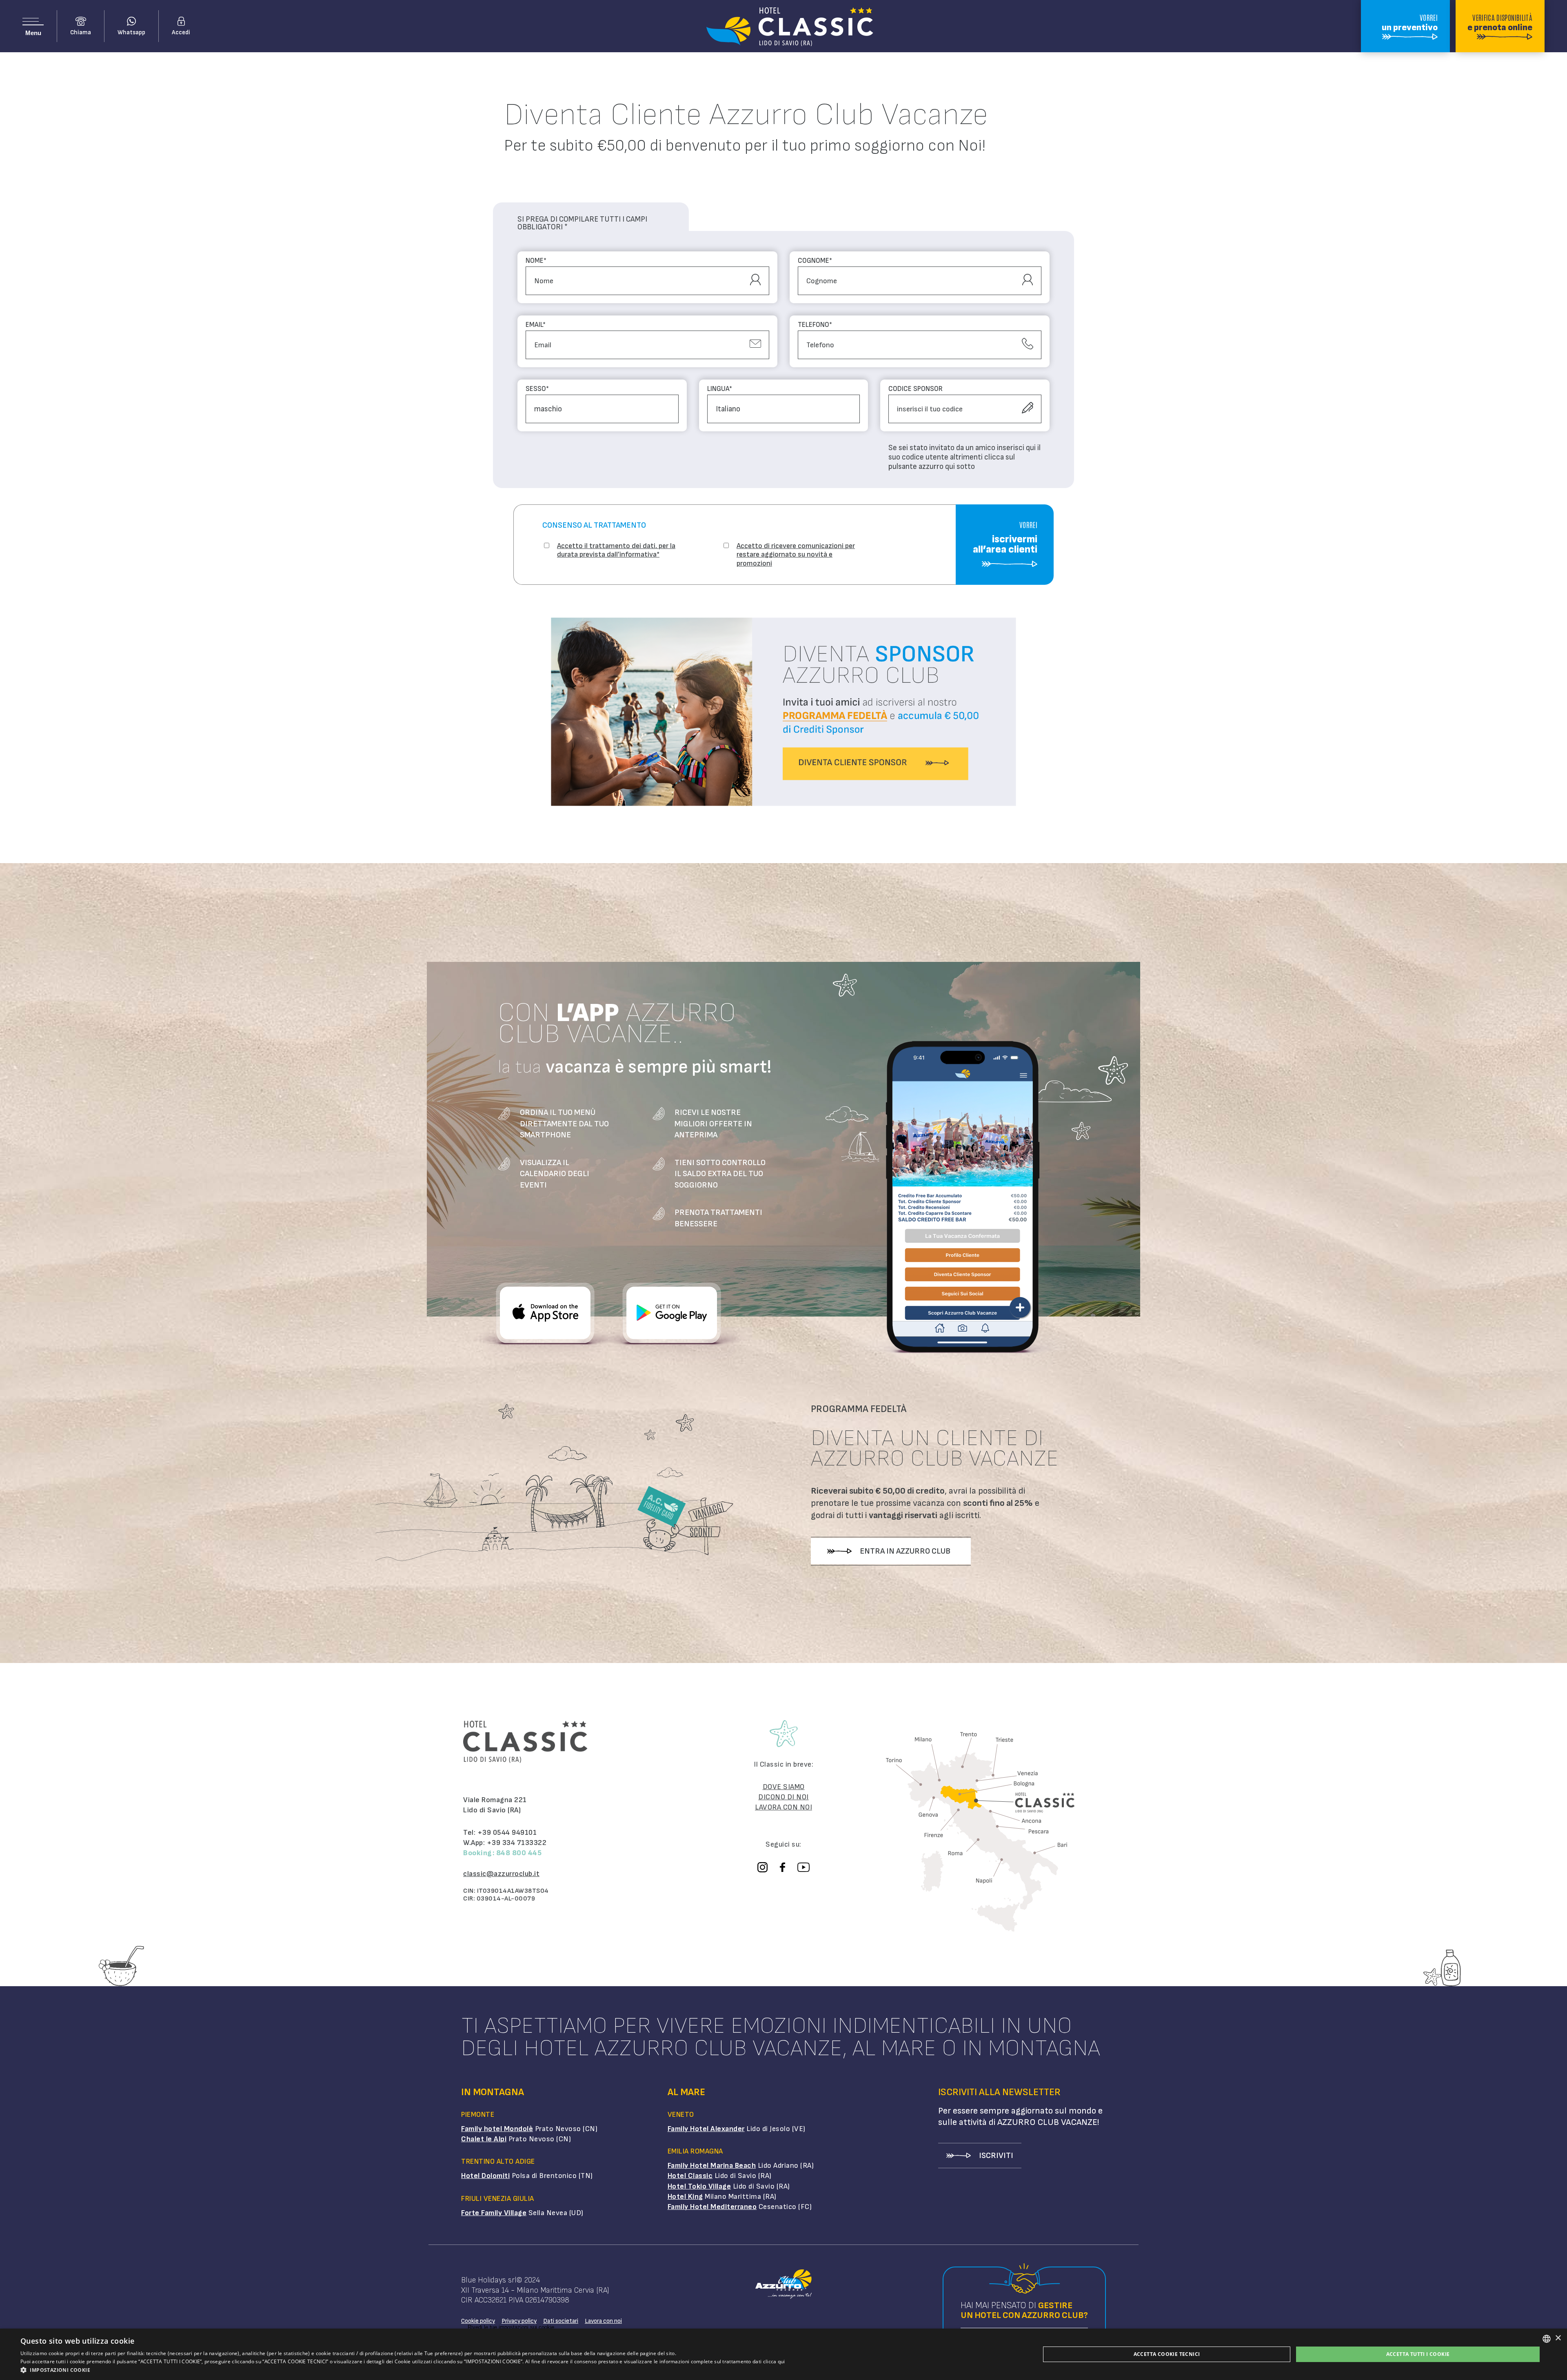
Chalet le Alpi (484, 2139)
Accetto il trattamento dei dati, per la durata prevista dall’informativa (616, 550)
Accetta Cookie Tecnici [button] (1167, 2354)
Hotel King (685, 2197)
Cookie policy (478, 2321)
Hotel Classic (690, 2176)
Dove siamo (784, 1787)
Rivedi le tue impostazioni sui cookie (511, 2327)
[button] (403, 2370)
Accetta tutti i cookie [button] (1418, 2354)
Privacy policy (519, 2321)
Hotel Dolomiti (485, 2176)
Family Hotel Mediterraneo (712, 2207)
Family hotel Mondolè (497, 2129)
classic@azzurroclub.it (501, 1874)
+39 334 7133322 (517, 1843)
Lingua (720, 389)
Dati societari (561, 2321)
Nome (536, 261)
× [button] (1558, 2338)
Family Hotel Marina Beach (712, 2166)
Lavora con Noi (783, 1807)
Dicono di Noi (783, 1797)
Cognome (815, 261)
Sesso (537, 389)
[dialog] (783, 2354)
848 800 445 (519, 1853)
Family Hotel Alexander (706, 2129)
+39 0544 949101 (507, 1833)
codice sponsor (916, 389)
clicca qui (774, 2361)
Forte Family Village (494, 2213)
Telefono (815, 325)
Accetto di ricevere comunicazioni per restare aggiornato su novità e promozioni (796, 555)
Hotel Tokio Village (699, 2186)
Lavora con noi (603, 2321)
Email (536, 325)
